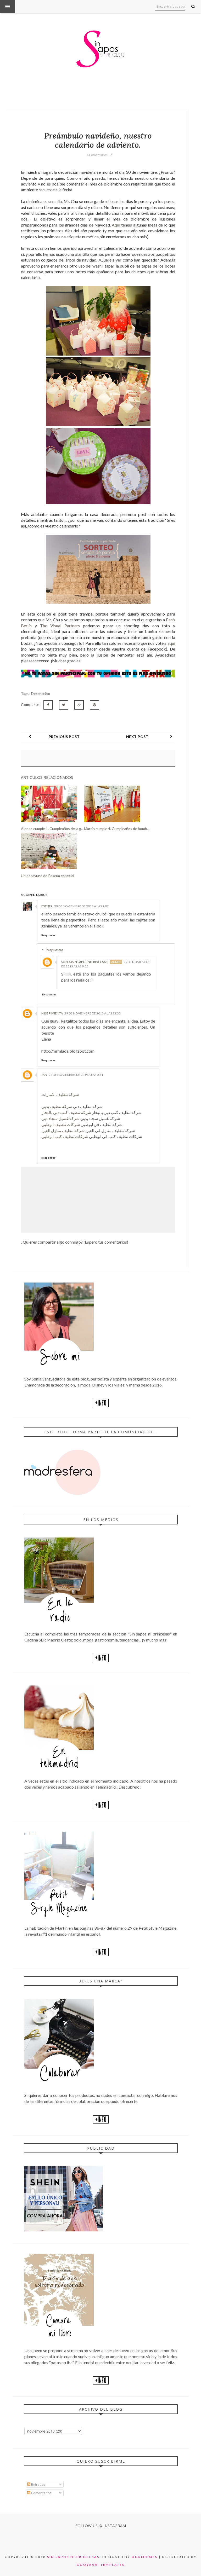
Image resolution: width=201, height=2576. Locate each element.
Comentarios (41, 2493)
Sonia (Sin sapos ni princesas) (85, 962)
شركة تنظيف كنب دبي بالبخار (66, 1112)
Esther (47, 906)
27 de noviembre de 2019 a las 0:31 (76, 1075)
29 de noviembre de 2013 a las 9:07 (81, 906)
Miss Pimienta (52, 1013)
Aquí (116, 225)
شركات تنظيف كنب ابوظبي (65, 1136)
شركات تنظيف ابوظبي (61, 1124)
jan (44, 1075)
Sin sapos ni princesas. (74, 2557)
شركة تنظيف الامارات (60, 1094)
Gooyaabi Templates (101, 2565)
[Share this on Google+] (79, 705)
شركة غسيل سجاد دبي (60, 1118)
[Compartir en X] (64, 705)
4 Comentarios (97, 155)
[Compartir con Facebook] (48, 705)
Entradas (38, 2484)
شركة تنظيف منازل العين (63, 1130)
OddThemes (145, 2557)
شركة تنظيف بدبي (57, 1106)
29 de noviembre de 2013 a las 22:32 (93, 1013)
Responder (48, 935)
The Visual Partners (60, 626)
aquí (171, 643)
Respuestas (55, 950)
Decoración (41, 694)
